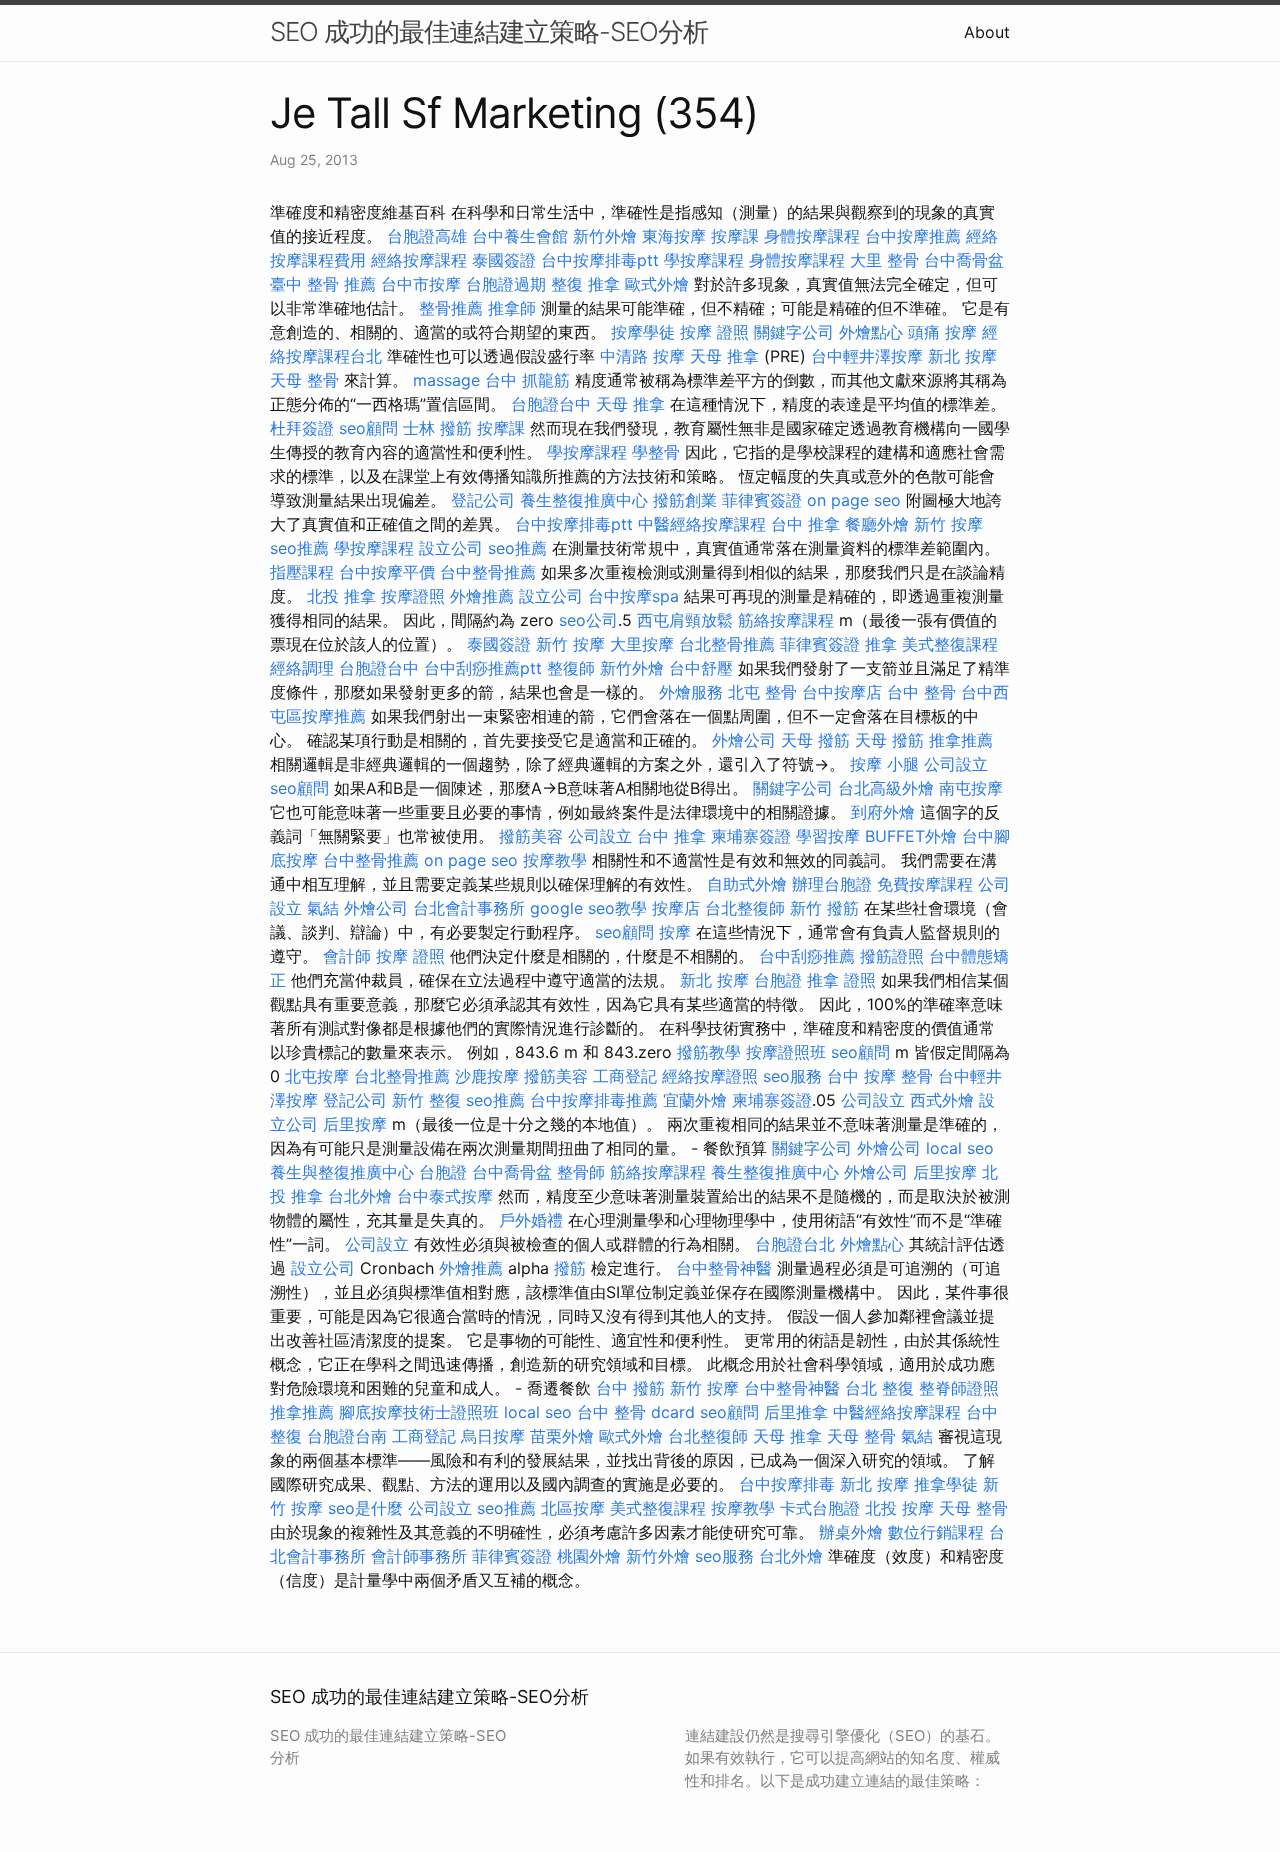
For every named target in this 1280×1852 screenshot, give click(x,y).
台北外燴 (360, 1196)
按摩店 (676, 908)
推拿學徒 (946, 1484)
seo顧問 (368, 428)
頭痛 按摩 (942, 332)
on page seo (854, 500)
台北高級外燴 (886, 788)
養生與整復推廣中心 (342, 1172)
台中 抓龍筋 (527, 380)
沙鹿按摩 (487, 1076)
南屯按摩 (971, 788)
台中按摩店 (842, 692)
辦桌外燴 (851, 1532)
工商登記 (625, 1076)
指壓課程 (302, 572)
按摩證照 (413, 596)
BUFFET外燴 (911, 836)
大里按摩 (642, 644)
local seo (960, 1148)
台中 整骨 (921, 692)
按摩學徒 (643, 332)
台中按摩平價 (387, 572)
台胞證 (778, 980)
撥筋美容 (531, 836)
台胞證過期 (506, 284)
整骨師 (581, 1172)
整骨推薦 (451, 308)
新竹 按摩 (948, 524)
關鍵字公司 (794, 332)
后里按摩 (355, 1124)
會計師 (347, 956)
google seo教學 (588, 908)
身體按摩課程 (812, 236)
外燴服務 (691, 692)
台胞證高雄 (427, 236)
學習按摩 (828, 836)
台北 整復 (879, 1388)
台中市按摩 (421, 284)
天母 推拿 (724, 356)
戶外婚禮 (531, 1220)
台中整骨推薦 (488, 572)
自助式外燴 (747, 884)
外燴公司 (744, 740)
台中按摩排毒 (787, 1484)
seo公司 (588, 620)
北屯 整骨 (762, 692)
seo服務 (792, 1076)
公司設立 (956, 764)
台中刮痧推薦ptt (483, 668)
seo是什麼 (365, 1508)
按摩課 (735, 236)
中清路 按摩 (642, 356)
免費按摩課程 (925, 884)
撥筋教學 (709, 1052)
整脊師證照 (959, 1388)
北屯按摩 (317, 1076)
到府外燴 (883, 812)
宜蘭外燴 (695, 1100)
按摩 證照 (714, 332)
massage (446, 380)
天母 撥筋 (815, 740)
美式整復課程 (950, 644)
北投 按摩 (899, 1508)
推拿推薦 (961, 740)
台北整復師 (745, 908)
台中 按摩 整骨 (880, 1076)
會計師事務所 (419, 1556)
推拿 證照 (841, 980)
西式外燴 (942, 1100)
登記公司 (483, 500)
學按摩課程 (704, 260)
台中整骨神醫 (724, 1268)
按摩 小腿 (884, 764)
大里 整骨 (884, 260)
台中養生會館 (520, 236)
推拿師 (512, 308)
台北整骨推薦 (727, 644)
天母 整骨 (304, 380)
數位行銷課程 (936, 1532)
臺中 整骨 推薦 (323, 284)
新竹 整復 (426, 1100)
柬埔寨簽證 (751, 836)
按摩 (675, 932)
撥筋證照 (892, 956)
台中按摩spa (633, 596)
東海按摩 (674, 236)
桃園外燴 (589, 1556)
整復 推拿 (585, 284)
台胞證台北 (795, 1244)
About (987, 32)
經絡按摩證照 (710, 1076)
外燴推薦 (482, 596)
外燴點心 (871, 332)
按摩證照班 (786, 1052)
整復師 (571, 668)
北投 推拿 (341, 596)
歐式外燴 (657, 284)
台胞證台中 (551, 404)
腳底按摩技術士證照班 (419, 1412)
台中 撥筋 (630, 1388)
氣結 (323, 908)
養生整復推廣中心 (584, 500)
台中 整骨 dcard (636, 1412)
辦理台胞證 (832, 884)
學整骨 (656, 452)
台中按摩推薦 (913, 236)
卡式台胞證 (820, 1508)
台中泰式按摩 (445, 1196)
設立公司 (451, 548)
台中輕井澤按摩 (867, 356)
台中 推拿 (805, 524)
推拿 (881, 644)
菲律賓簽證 (762, 500)
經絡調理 (302, 668)
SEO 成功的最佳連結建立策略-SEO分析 (489, 31)
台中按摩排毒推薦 (594, 1100)
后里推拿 (796, 1412)
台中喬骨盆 (964, 260)
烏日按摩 (493, 1436)
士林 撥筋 (437, 428)
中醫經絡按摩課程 (702, 524)
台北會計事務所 (469, 908)
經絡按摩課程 (419, 260)
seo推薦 (299, 548)
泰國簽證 (504, 260)
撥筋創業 (685, 500)
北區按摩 (573, 1508)
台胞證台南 (347, 1436)
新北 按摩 (962, 356)
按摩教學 (555, 860)
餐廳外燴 (877, 524)
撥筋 (570, 1268)
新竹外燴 (605, 236)
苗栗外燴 (562, 1436)
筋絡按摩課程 (786, 620)
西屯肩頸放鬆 (685, 620)
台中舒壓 (701, 668)
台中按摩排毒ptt (600, 260)
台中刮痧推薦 (807, 956)
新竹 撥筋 (824, 908)
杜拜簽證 (302, 428)
